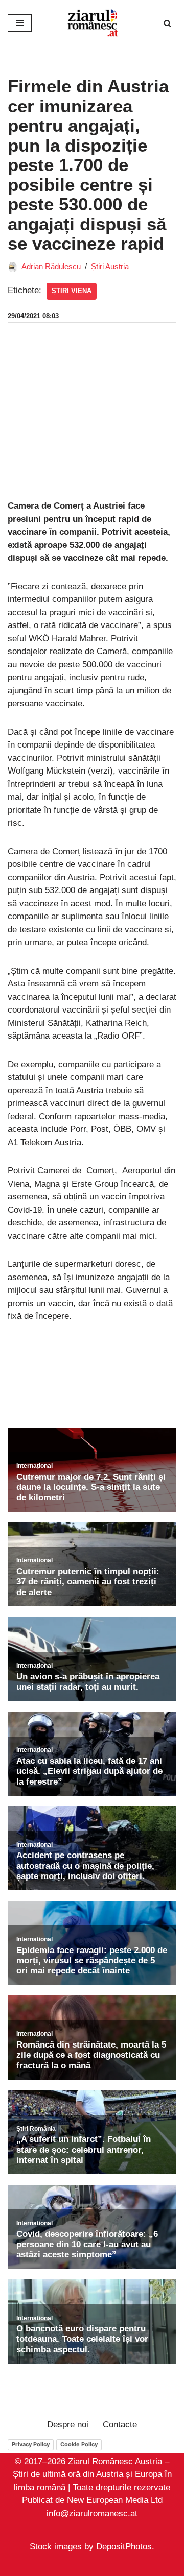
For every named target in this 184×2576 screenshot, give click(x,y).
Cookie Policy (79, 2444)
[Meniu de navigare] (20, 23)
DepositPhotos (124, 2547)
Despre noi (68, 2425)
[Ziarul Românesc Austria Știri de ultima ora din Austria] (92, 23)
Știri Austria (110, 266)
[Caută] (167, 23)
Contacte (120, 2425)
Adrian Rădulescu (51, 266)
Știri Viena (72, 291)
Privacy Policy (31, 2444)
